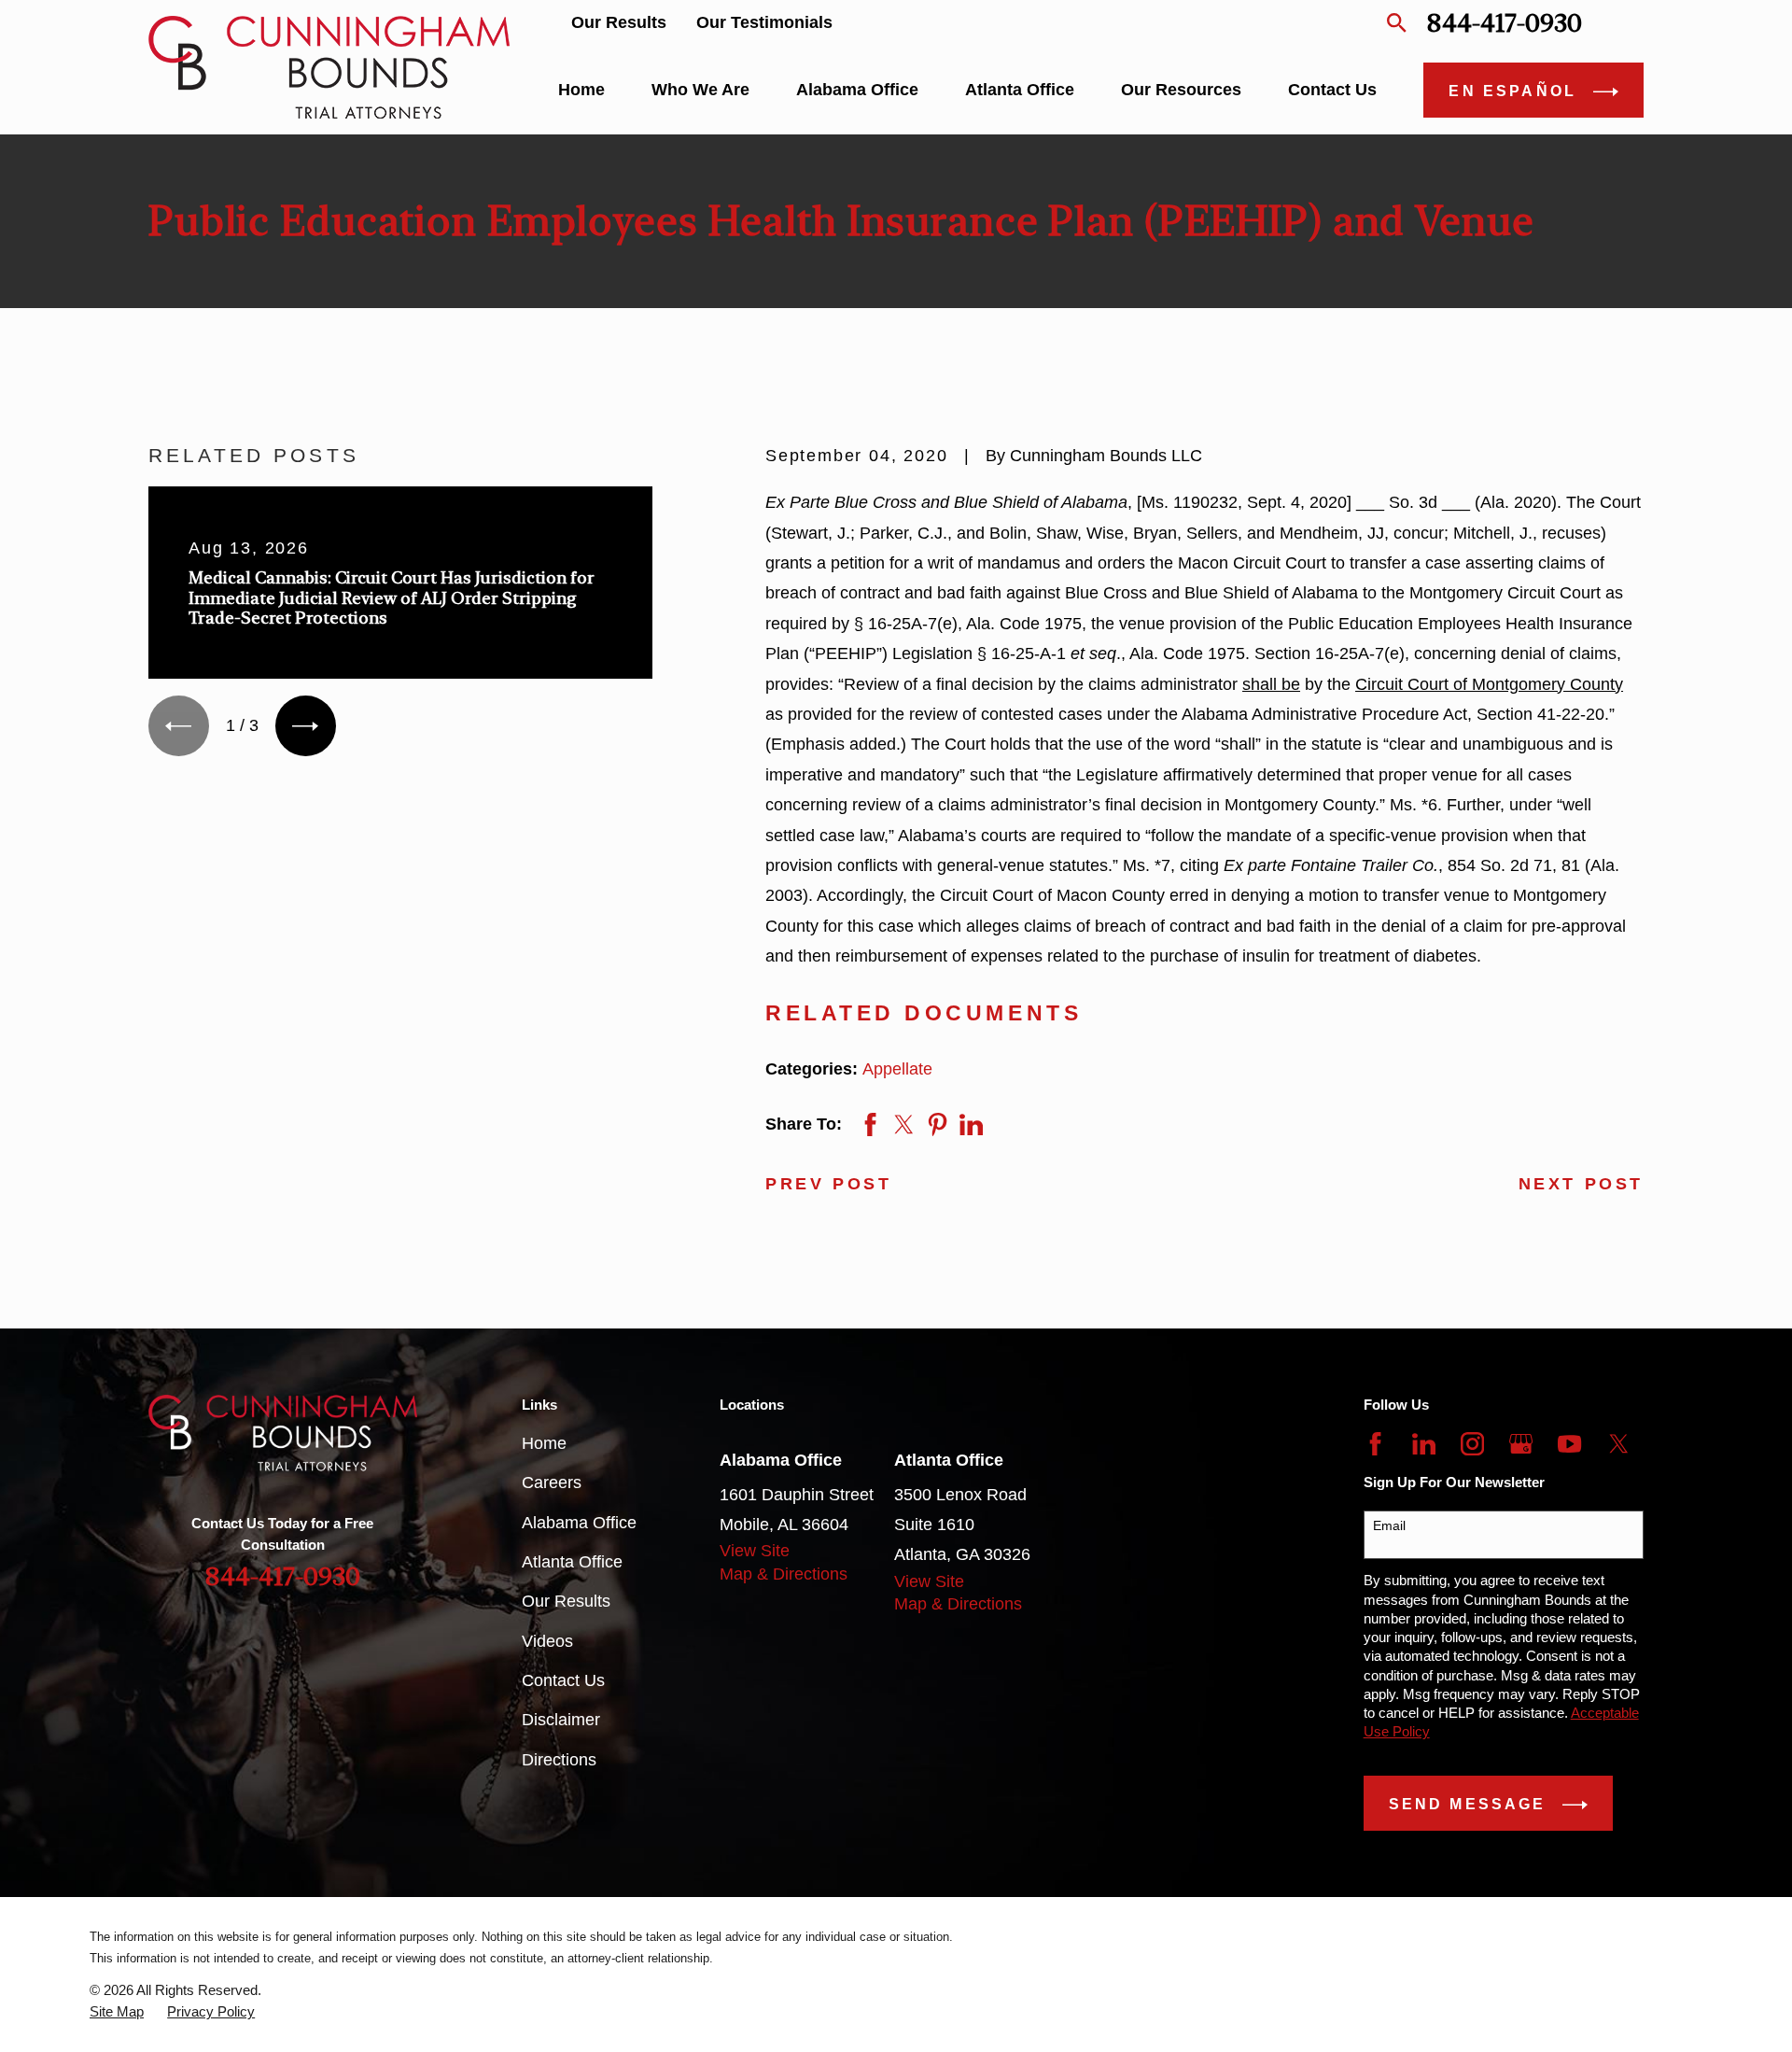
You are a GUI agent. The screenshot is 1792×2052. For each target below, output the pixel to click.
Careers (552, 1483)
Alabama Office (579, 1523)
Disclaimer (561, 1720)
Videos (547, 1641)
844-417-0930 (1504, 23)
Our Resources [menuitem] (1181, 90)
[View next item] (306, 726)
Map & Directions (784, 1574)
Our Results (619, 22)
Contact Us (563, 1680)
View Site (755, 1551)
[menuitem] (117, 2012)
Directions (559, 1760)
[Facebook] (1375, 1444)
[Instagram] (1472, 1444)
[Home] (329, 67)
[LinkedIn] (1424, 1444)
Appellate (897, 1069)
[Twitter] (1619, 1444)
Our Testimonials (764, 22)
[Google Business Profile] (1521, 1444)
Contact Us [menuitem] (1332, 90)
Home (544, 1443)
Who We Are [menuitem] (700, 90)
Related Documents (924, 1013)
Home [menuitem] (581, 90)
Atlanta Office (572, 1562)
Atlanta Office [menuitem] (1020, 90)
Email (1389, 1525)
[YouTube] (1569, 1444)
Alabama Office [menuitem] (857, 90)
